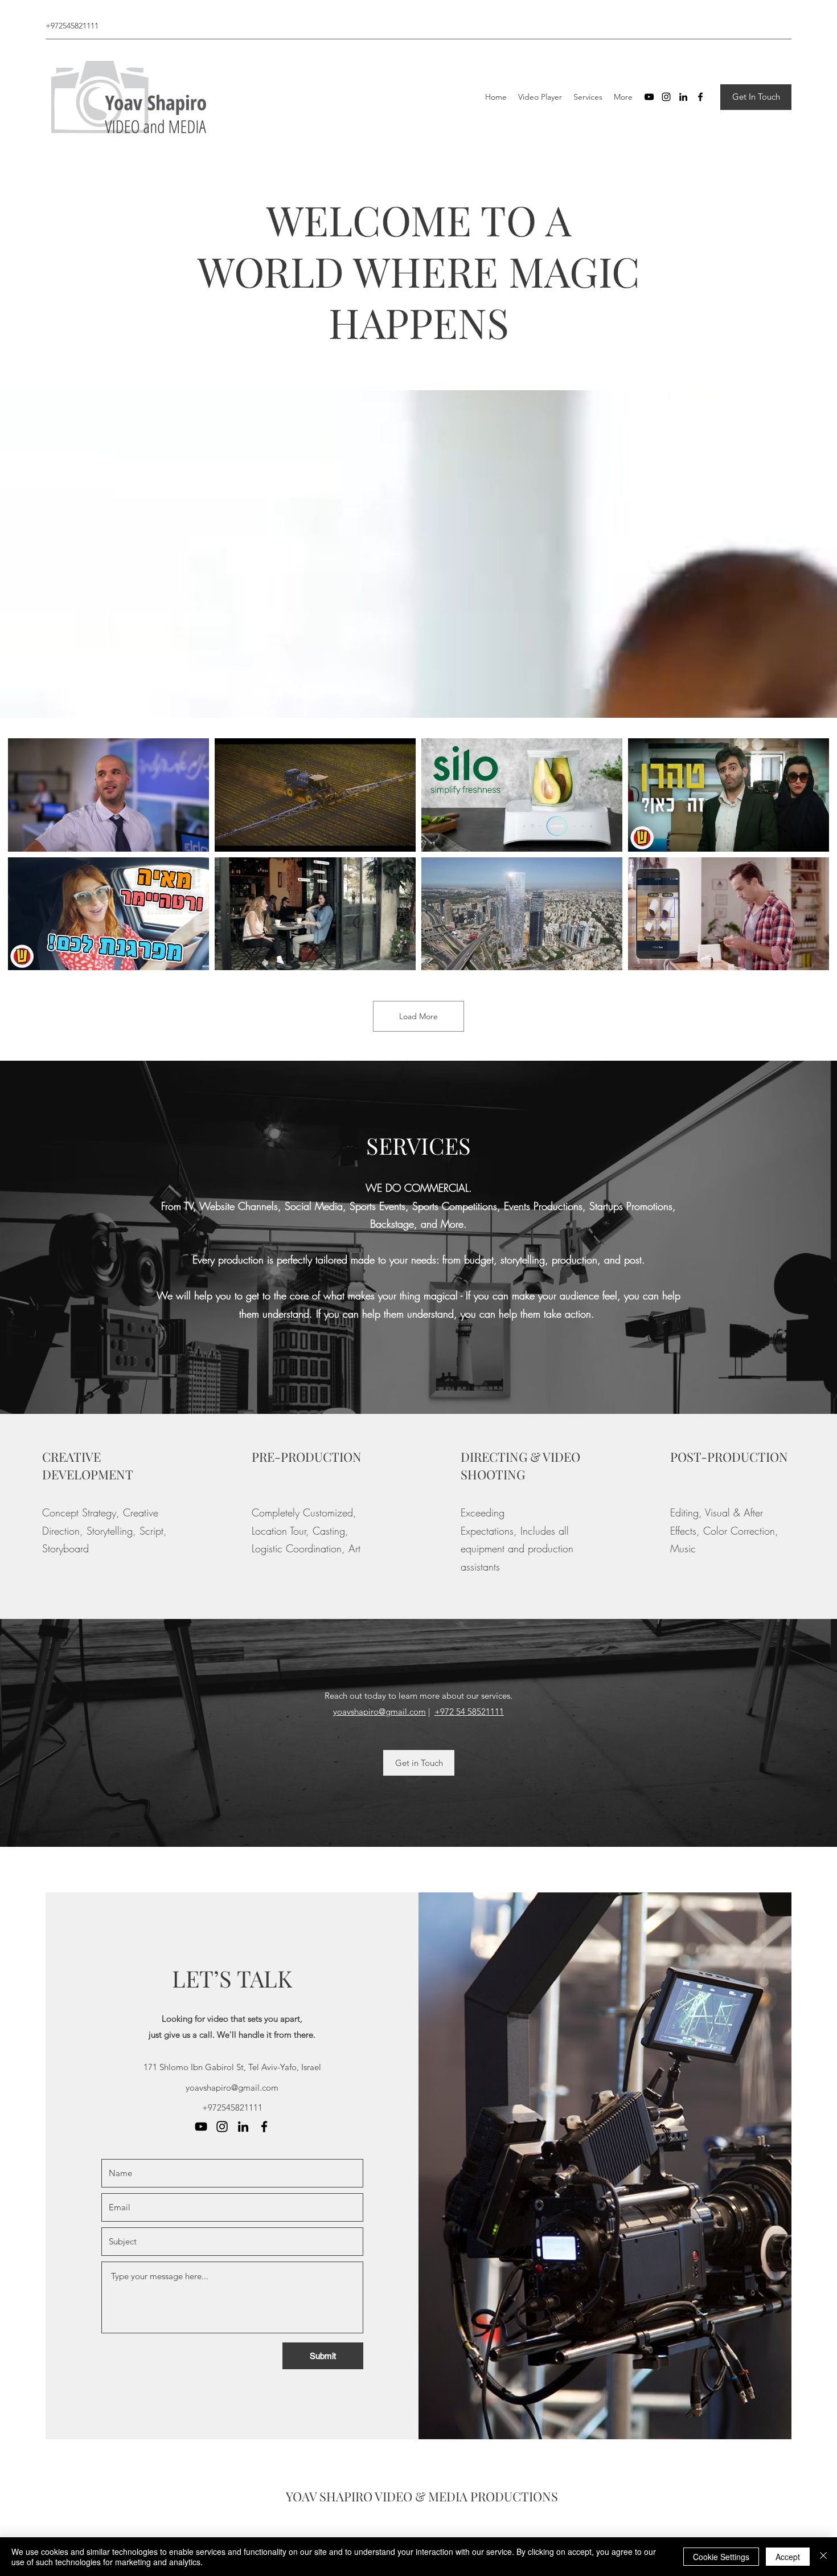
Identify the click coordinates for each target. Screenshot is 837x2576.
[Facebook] (700, 97)
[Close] (823, 2557)
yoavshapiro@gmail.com (379, 1712)
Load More (419, 1016)
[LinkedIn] (683, 97)
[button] (756, 97)
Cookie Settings (721, 2557)
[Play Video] (109, 795)
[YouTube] (649, 97)
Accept (788, 2557)
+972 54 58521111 (469, 1712)
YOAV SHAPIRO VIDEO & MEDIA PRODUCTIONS (422, 2496)
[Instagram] (666, 97)
